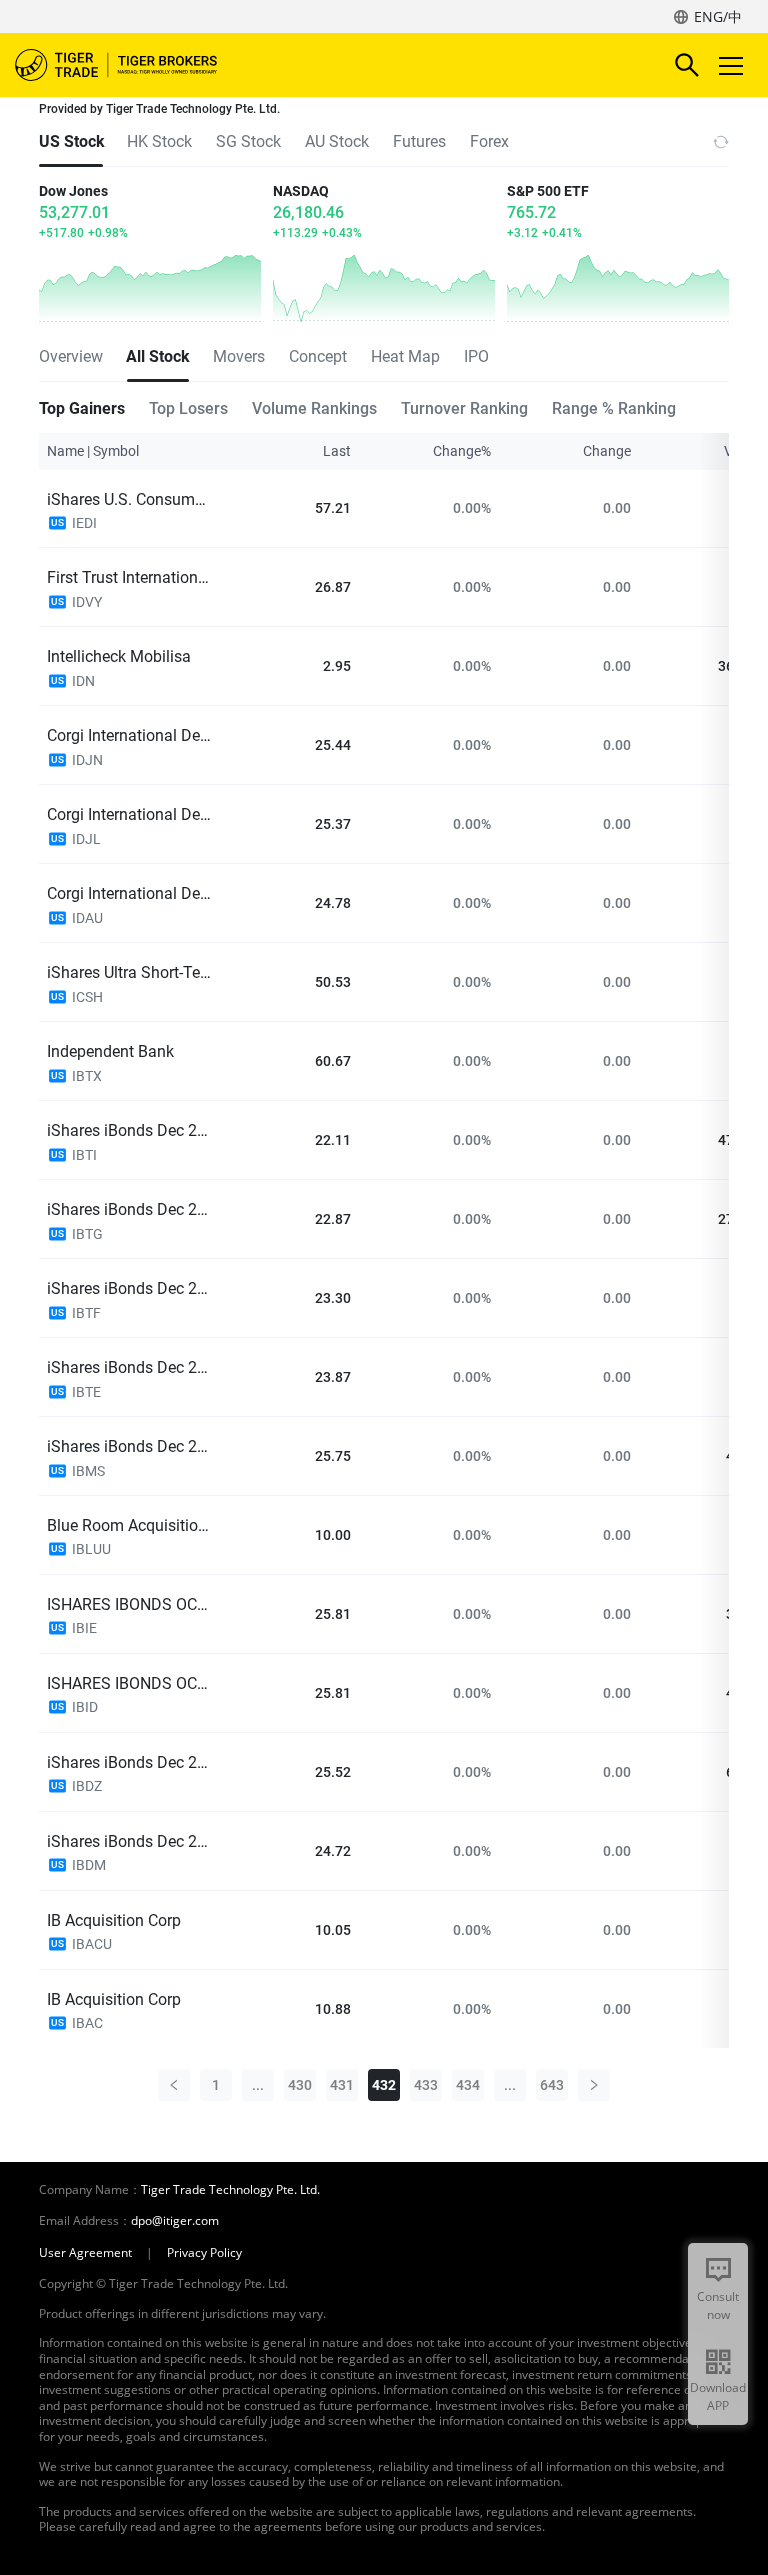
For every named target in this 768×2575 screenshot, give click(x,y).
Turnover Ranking (464, 408)
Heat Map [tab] (405, 356)
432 (384, 2085)
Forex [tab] (489, 141)
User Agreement (85, 2253)
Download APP (718, 2396)
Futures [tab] (419, 141)
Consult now (718, 2305)
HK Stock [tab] (159, 141)
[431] (174, 2085)
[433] (594, 2085)
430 (300, 2085)
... (258, 2085)
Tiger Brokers (130, 65)
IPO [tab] (476, 356)
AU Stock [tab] (337, 141)
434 (468, 2085)
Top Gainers (82, 408)
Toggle (733, 65)
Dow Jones (73, 191)
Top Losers (188, 408)
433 (426, 2085)
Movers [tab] (239, 356)
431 (342, 2085)
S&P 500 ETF (548, 191)
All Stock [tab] (158, 356)
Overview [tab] (71, 356)
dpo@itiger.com (175, 2221)
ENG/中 (718, 16)
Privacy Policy (204, 2253)
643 (552, 2085)
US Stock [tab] (71, 141)
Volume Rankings (314, 408)
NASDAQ (301, 191)
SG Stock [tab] (248, 141)
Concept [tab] (318, 356)
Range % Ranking (614, 408)
